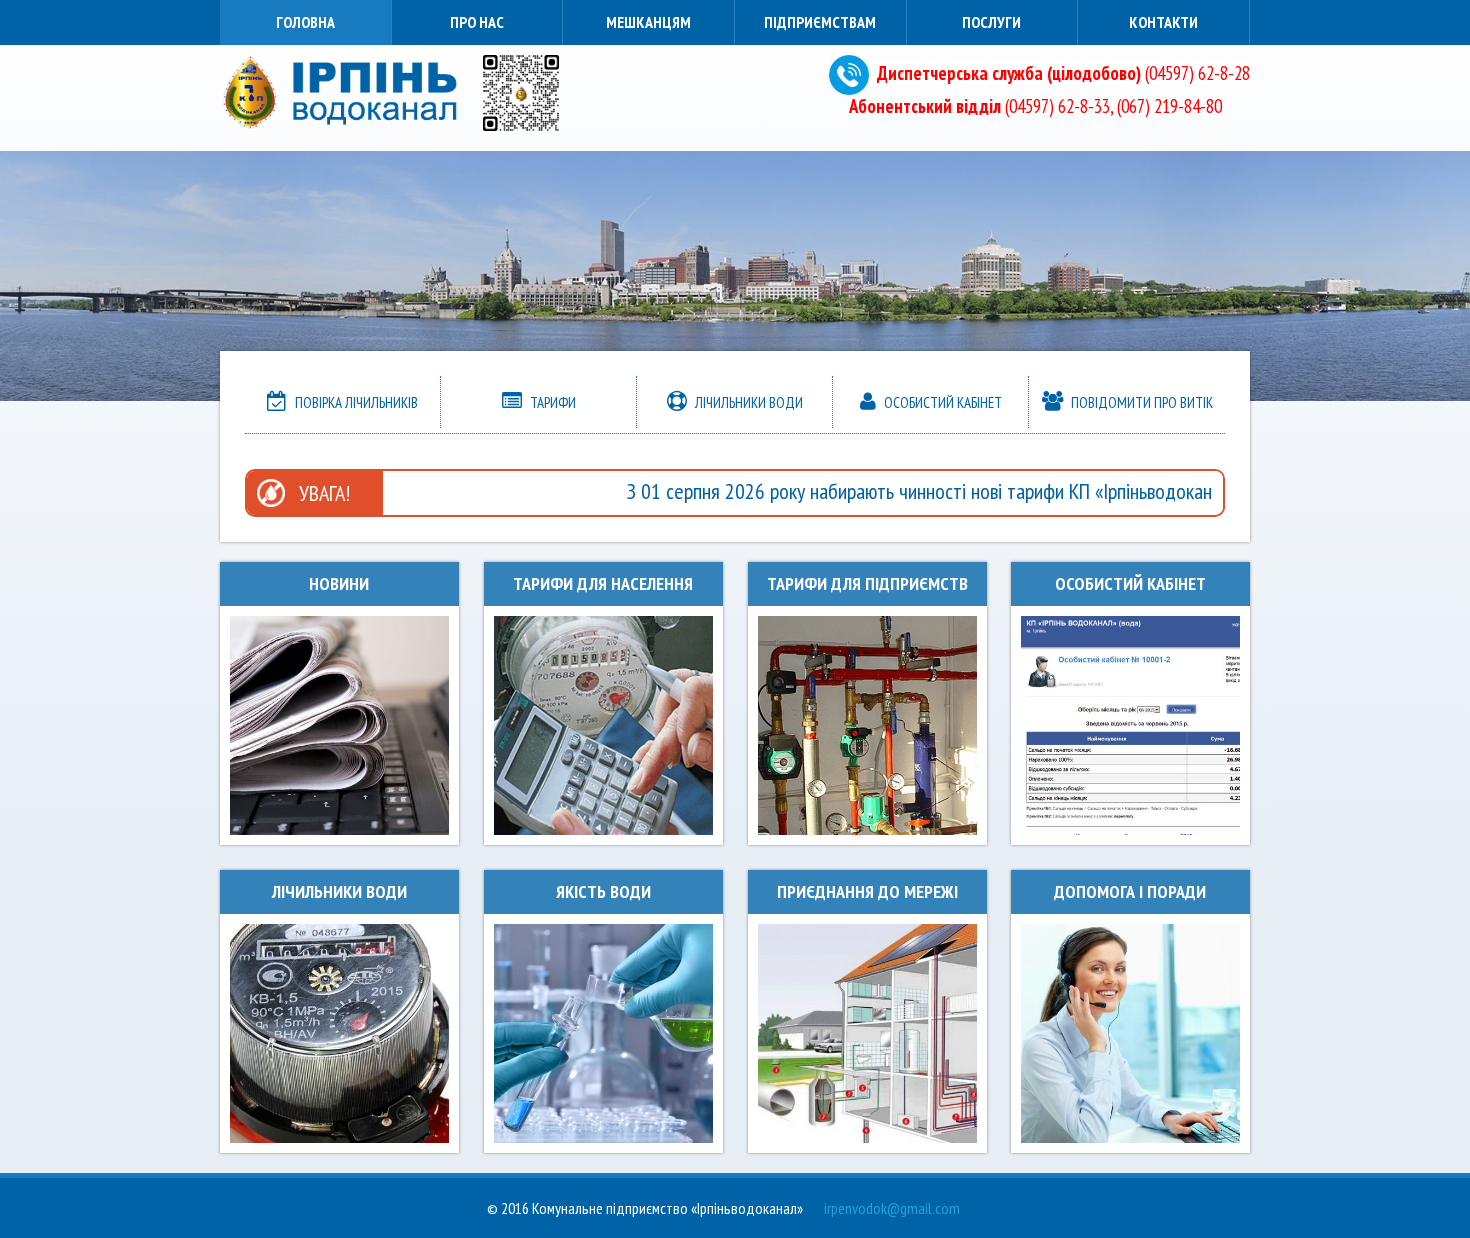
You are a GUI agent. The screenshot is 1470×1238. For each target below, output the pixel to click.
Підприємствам (820, 22)
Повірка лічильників (355, 402)
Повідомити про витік (1140, 402)
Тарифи (551, 402)
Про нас (477, 22)
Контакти (1163, 22)
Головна (305, 22)
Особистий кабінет (941, 402)
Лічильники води (747, 402)
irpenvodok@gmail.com (892, 1208)
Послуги (991, 22)
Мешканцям (648, 22)
